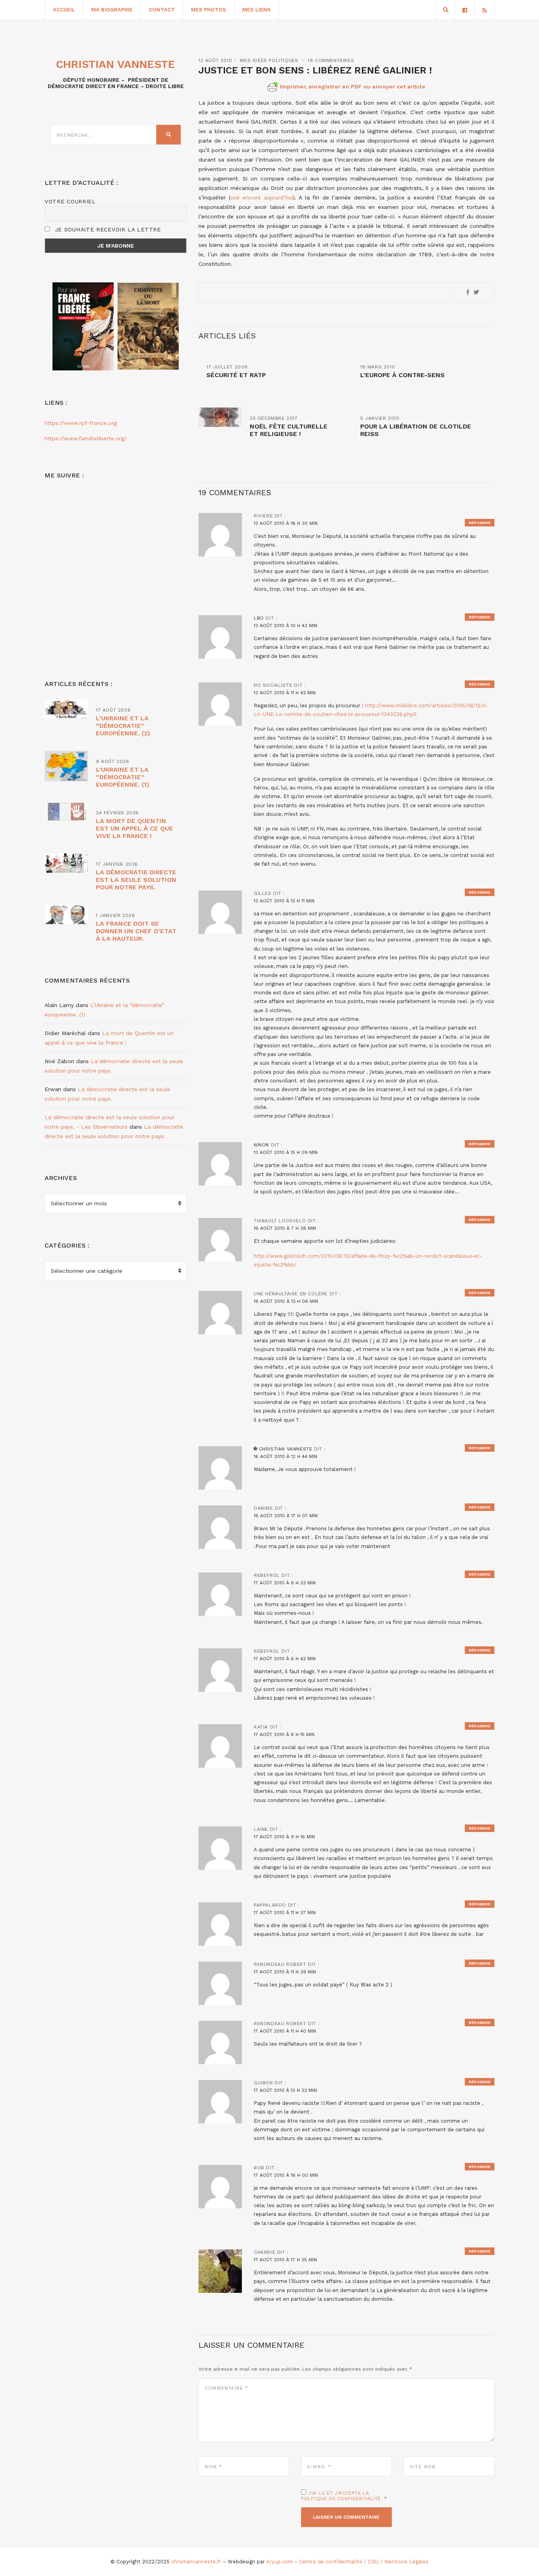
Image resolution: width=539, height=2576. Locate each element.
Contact (162, 10)
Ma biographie (112, 10)
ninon (261, 1145)
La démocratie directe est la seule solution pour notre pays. (136, 880)
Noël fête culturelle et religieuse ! (289, 430)
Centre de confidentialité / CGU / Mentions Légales (364, 2562)
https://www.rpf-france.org (81, 423)
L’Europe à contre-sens (402, 375)
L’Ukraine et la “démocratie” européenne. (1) (123, 777)
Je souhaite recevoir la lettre (107, 229)
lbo (259, 618)
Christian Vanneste (286, 1449)
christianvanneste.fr (196, 2562)
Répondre (480, 523)
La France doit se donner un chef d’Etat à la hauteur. (136, 931)
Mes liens (256, 10)
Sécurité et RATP (236, 375)
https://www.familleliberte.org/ (86, 438)
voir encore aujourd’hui (262, 197)
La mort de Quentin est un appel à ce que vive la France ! (135, 828)
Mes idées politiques (269, 60)
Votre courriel (70, 201)
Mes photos (209, 10)
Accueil (64, 10)
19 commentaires (331, 60)
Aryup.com (280, 2562)
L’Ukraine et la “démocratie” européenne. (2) (123, 726)
